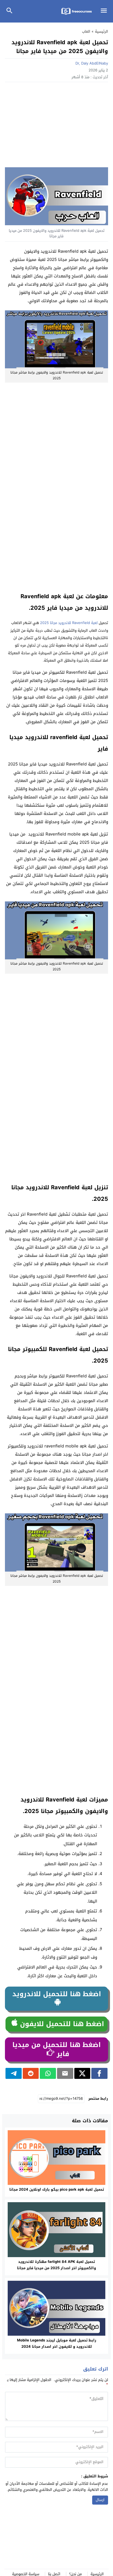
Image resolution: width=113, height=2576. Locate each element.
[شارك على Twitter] (82, 2073)
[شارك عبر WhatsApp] (48, 2073)
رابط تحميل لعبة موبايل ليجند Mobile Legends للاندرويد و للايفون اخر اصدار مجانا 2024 (57, 2343)
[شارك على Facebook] (99, 2073)
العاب (86, 31)
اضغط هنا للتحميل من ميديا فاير (56, 2049)
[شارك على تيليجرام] (14, 2073)
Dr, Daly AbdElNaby (92, 63)
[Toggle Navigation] (105, 11)
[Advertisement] (56, 126)
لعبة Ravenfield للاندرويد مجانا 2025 (68, 623)
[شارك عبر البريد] (65, 2073)
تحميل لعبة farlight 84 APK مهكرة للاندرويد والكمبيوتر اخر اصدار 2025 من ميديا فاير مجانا (56, 2265)
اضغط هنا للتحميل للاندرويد (57, 1994)
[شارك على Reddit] (31, 2073)
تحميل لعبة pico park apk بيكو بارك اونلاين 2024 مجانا (57, 2189)
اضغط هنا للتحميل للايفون (61, 2024)
